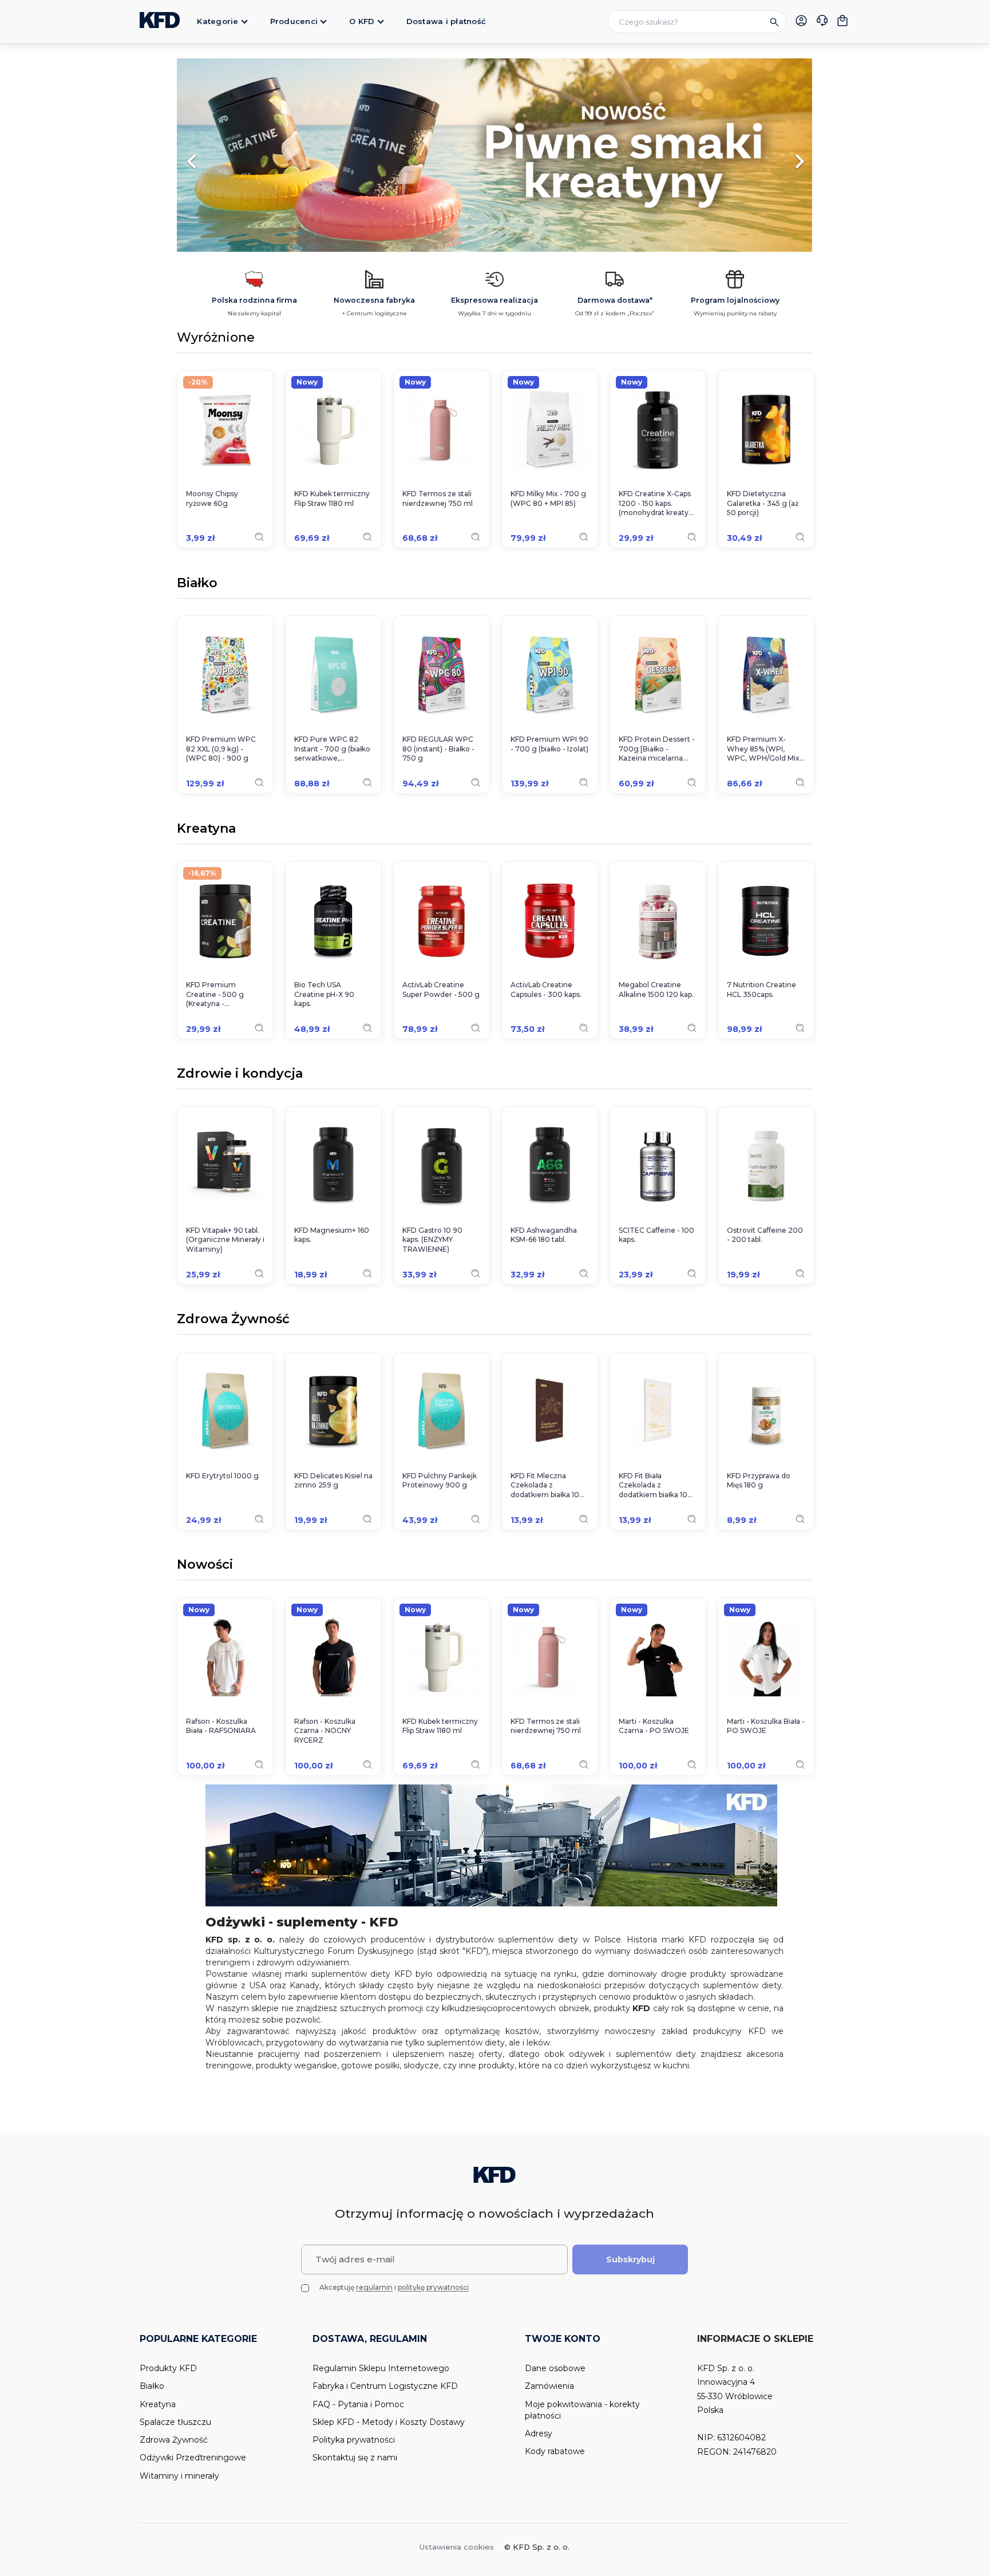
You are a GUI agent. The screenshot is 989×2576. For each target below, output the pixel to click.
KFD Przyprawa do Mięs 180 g (759, 1481)
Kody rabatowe (555, 2451)
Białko (197, 584)
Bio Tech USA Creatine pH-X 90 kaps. (324, 994)
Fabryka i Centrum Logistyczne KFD (385, 2386)
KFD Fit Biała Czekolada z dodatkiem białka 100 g (656, 1486)
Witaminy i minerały (179, 2476)
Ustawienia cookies (457, 2547)
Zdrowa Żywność (233, 1320)
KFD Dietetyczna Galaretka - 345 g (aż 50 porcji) (763, 503)
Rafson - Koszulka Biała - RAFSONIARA (221, 1726)
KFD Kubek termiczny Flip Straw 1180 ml (332, 498)
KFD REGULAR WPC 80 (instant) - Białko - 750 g (438, 749)
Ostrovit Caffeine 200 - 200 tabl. (765, 1235)
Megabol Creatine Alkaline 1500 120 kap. (656, 990)
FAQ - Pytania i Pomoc (358, 2404)
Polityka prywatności (354, 2440)
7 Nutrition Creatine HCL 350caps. (761, 990)
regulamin (374, 2287)
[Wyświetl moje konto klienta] (801, 21)
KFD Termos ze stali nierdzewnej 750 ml (438, 498)
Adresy (539, 2433)
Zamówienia (549, 2386)
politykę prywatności (433, 2287)
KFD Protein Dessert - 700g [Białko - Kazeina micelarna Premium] (657, 749)
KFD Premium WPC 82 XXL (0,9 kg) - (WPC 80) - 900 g (221, 749)
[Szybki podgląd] (259, 537)
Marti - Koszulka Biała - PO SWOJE (766, 1726)
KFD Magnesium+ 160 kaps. (332, 1235)
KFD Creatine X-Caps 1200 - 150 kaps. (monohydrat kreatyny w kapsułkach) (658, 504)
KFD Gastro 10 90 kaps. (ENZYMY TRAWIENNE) (432, 1240)
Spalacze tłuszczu (175, 2422)
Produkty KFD (168, 2368)
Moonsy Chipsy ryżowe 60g (212, 498)
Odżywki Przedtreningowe (193, 2458)
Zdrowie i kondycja (240, 1074)
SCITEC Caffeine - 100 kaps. (656, 1235)
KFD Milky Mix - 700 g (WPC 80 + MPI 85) (548, 498)
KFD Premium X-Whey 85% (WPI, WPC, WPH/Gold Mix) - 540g (764, 749)
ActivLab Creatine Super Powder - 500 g (441, 990)
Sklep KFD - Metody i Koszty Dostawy (389, 2422)
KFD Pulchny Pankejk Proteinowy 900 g (440, 1481)
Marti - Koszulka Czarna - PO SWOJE (654, 1726)
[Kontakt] (822, 22)
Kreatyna (206, 829)
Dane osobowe (555, 2368)
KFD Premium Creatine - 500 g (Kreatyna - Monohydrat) (215, 995)
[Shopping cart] (842, 21)
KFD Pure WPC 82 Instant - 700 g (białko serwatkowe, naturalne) (332, 749)
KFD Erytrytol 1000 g (222, 1476)
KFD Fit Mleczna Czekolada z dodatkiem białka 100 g (547, 1486)
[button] (225, 156)
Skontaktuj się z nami (355, 2458)
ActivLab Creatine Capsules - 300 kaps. (546, 990)
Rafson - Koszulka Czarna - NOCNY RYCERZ (325, 1731)
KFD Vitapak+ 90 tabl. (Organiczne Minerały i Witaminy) (225, 1240)
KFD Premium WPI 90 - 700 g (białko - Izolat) (549, 744)
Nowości (205, 1565)
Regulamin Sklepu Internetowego (381, 2368)
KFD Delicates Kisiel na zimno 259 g (333, 1481)
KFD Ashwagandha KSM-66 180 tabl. (544, 1235)
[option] (596, 156)
